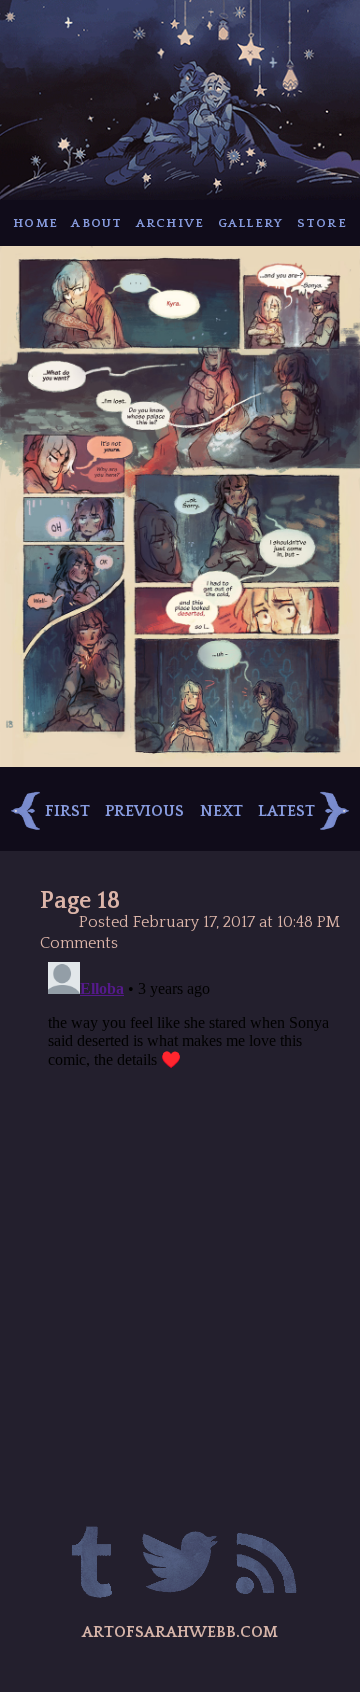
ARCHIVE (170, 223)
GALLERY (251, 223)
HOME (35, 223)
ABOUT (96, 223)
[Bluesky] (180, 1565)
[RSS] (266, 1565)
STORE (322, 223)
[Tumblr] (93, 1565)
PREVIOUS (144, 811)
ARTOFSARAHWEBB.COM (180, 1632)
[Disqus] (190, 1204)
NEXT (221, 811)
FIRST (67, 811)
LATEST (286, 811)
